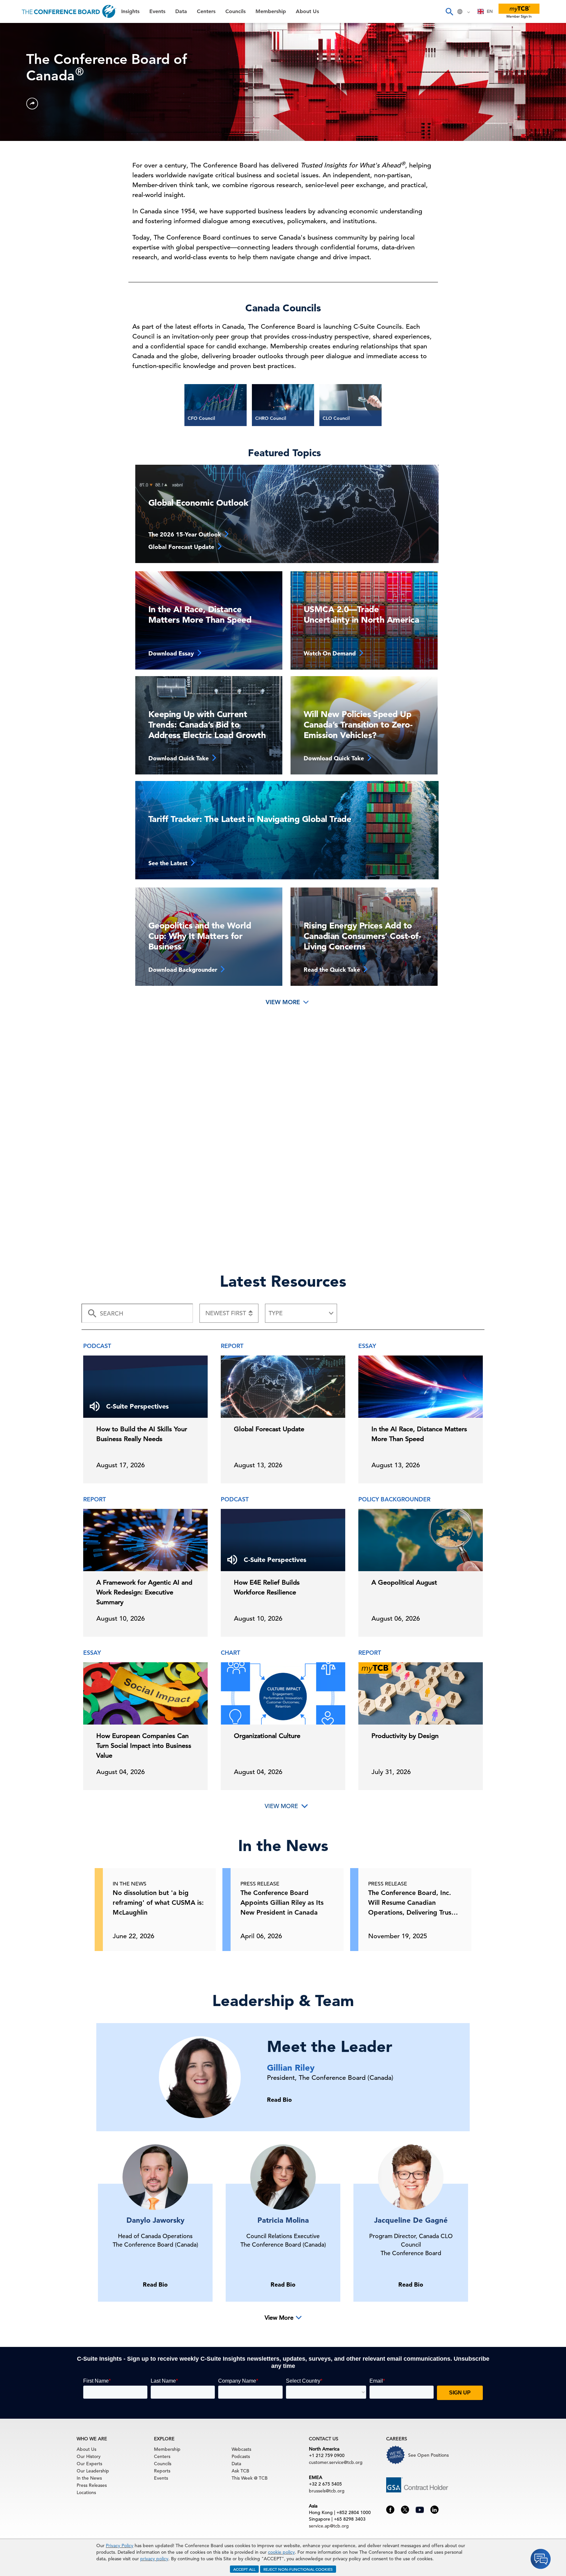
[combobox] (485, 11)
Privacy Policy (120, 2546)
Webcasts (241, 2449)
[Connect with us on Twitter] (405, 2509)
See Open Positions (428, 2455)
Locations (86, 2492)
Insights (17, 31)
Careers (17, 148)
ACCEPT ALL (244, 2569)
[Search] (449, 11)
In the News (89, 2478)
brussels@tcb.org (327, 2491)
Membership (23, 115)
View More (284, 1002)
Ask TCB (240, 2471)
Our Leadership (93, 2471)
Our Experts (89, 2464)
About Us (19, 131)
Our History (89, 2456)
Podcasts (241, 2456)
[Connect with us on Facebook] (390, 2509)
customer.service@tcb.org (336, 2462)
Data (13, 64)
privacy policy (154, 2559)
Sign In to (32, 181)
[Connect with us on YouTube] (420, 2509)
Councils (18, 98)
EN (490, 11)
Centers (17, 81)
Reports (162, 2471)
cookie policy (281, 2552)
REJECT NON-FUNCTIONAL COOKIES (298, 2569)
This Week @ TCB (29, 165)
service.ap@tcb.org (329, 2526)
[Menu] (12, 11)
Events (16, 48)
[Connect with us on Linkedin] (434, 2509)
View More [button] (279, 2318)
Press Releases (92, 2485)
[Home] (69, 11)
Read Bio (279, 2100)
